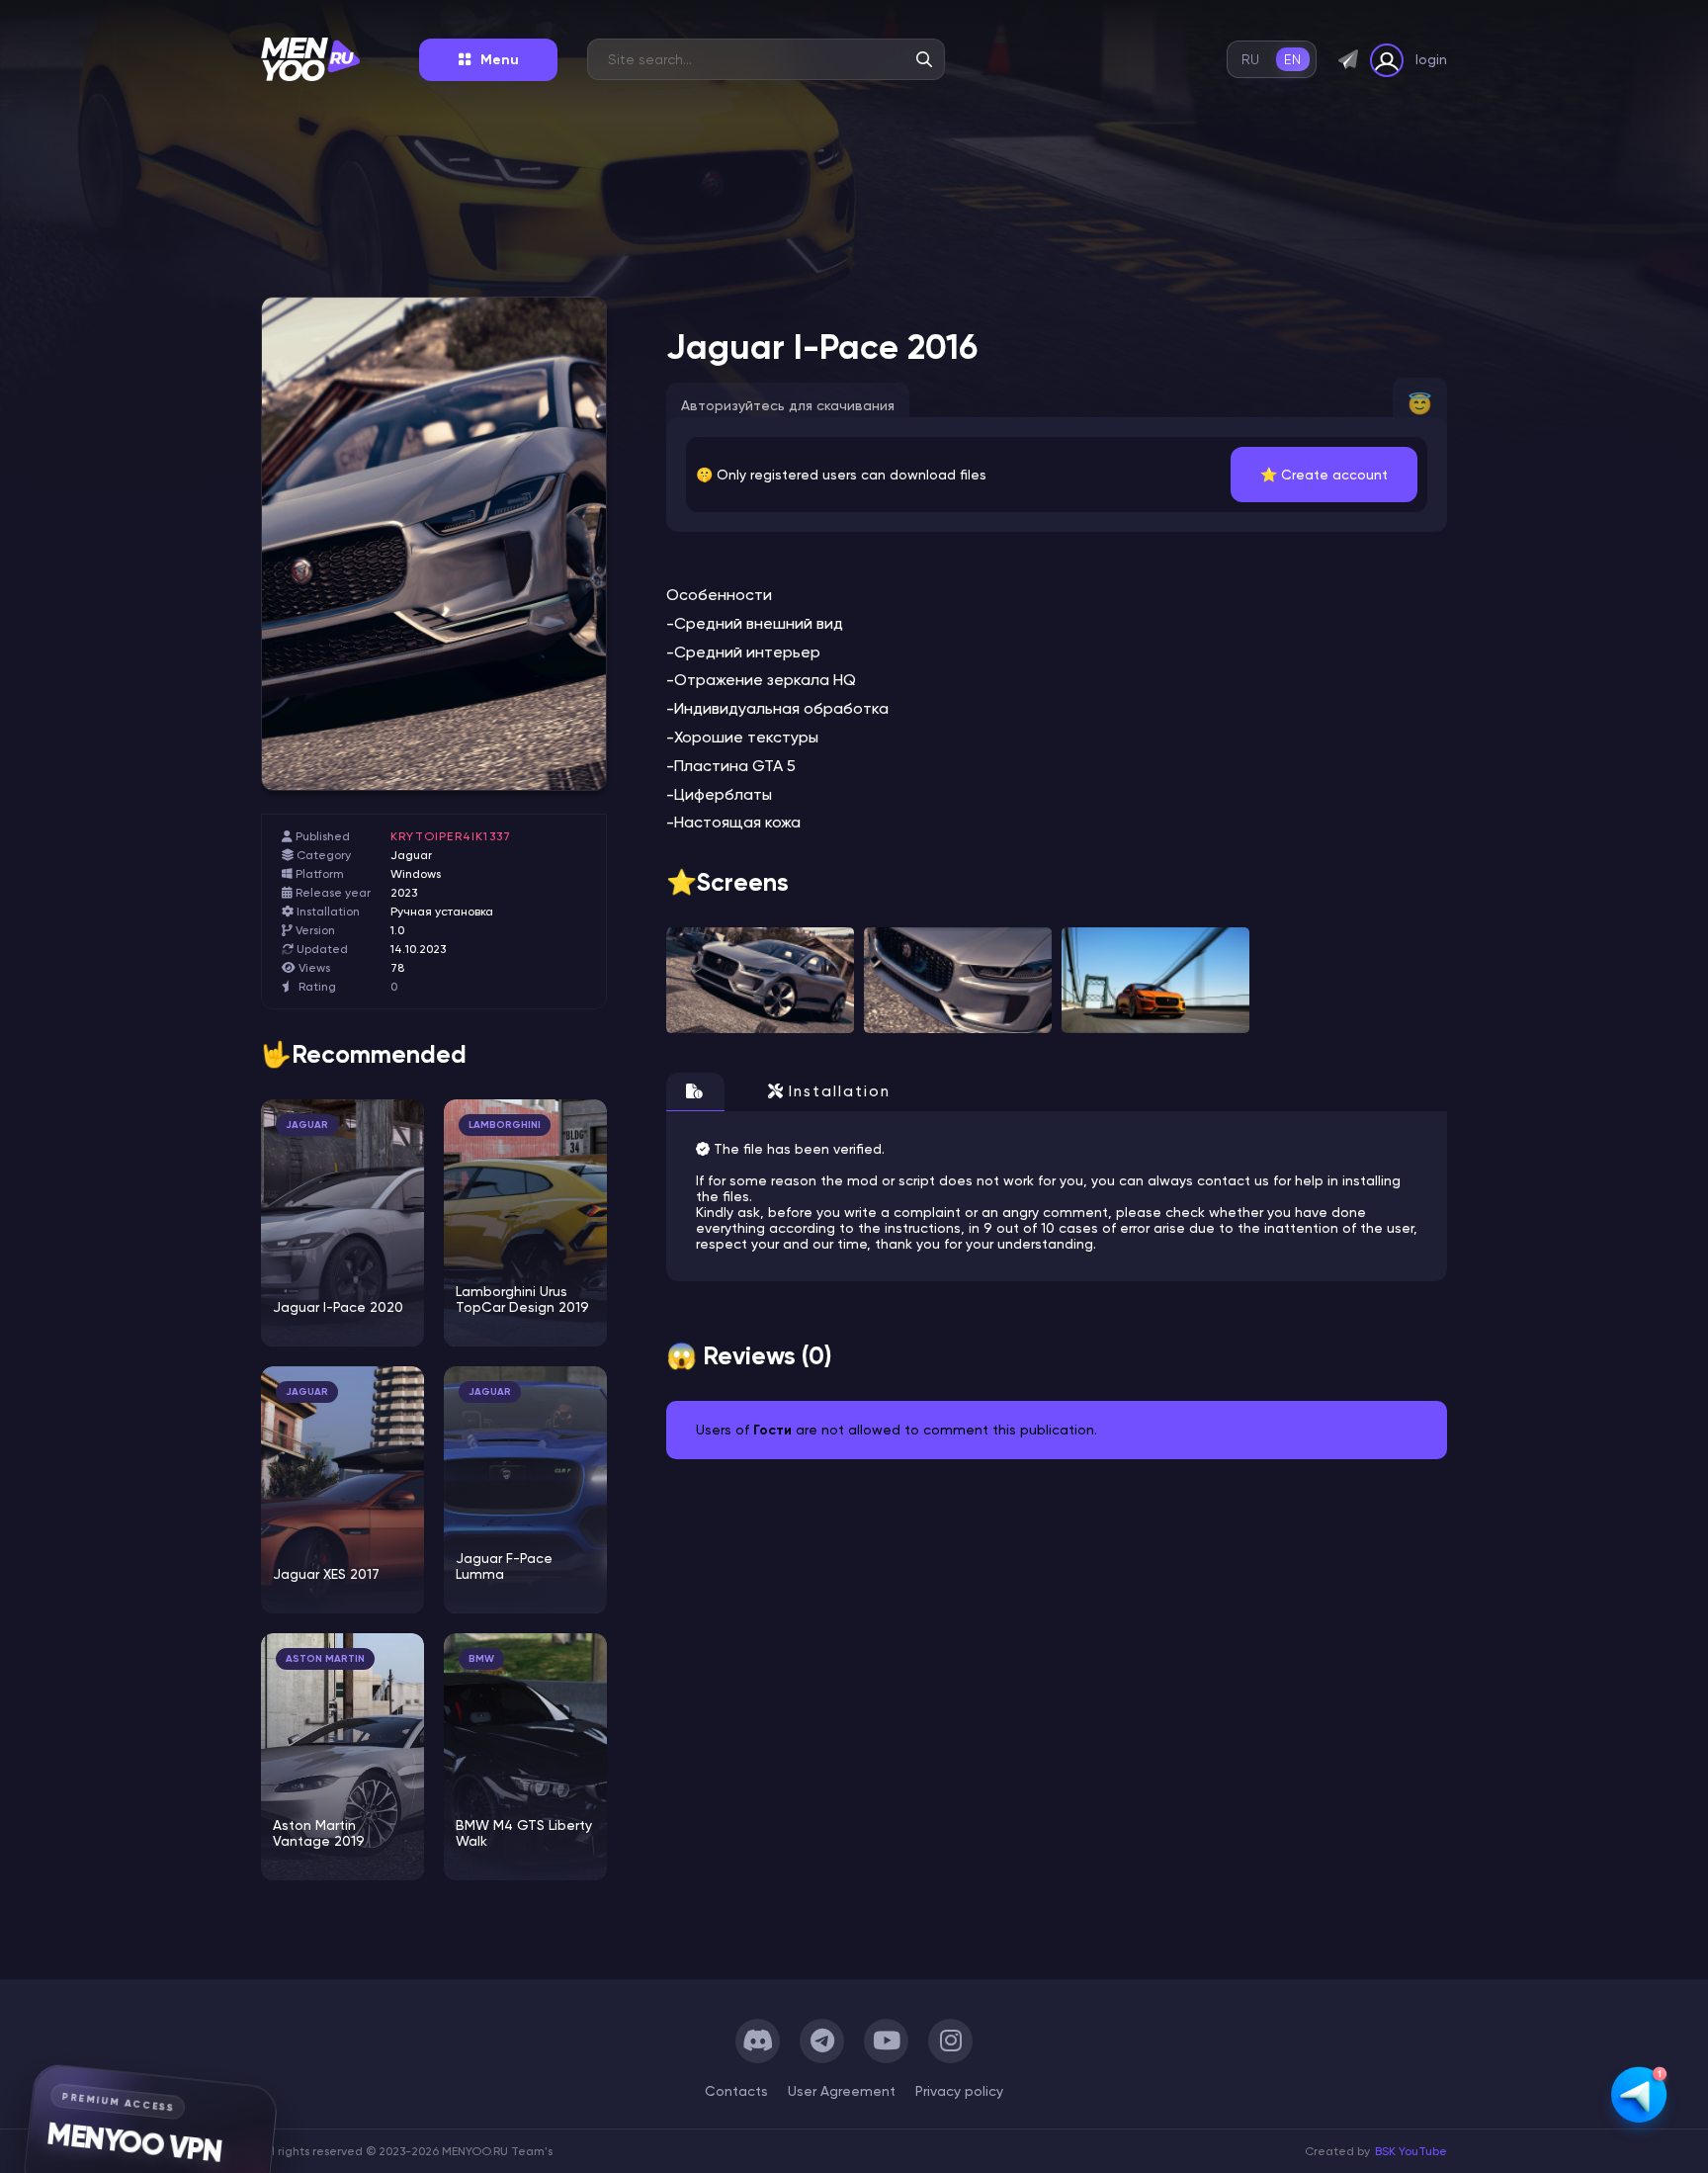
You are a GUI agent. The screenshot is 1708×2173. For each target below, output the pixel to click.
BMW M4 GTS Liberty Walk (524, 1833)
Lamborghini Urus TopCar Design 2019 (522, 1299)
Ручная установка (442, 912)
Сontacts (736, 2091)
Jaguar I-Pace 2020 (338, 1307)
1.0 (397, 930)
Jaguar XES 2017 (326, 1574)
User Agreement (842, 2091)
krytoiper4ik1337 (451, 836)
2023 (404, 893)
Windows (416, 874)
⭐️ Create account (1324, 475)
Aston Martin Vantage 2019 (319, 1833)
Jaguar (411, 855)
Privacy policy (959, 2091)
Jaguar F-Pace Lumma (504, 1566)
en (1292, 59)
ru (1251, 59)
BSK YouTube (1411, 2151)
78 (397, 968)
